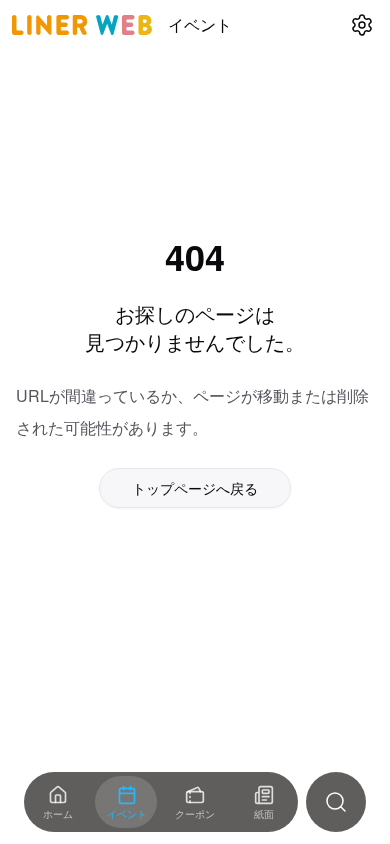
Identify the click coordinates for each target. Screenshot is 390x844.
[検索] (336, 802)
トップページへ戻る (195, 488)
